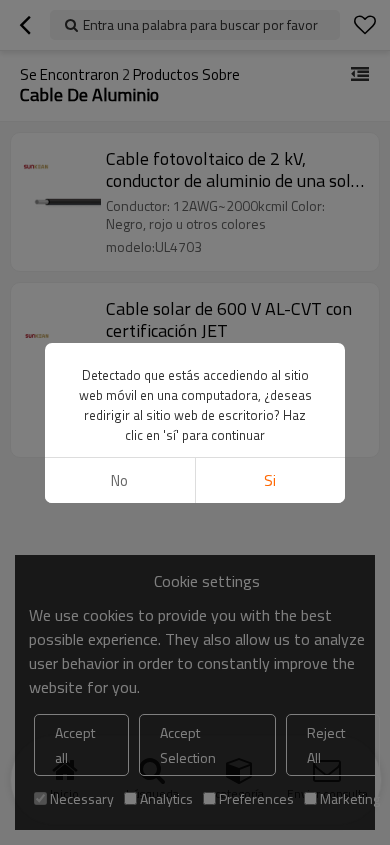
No (119, 480)
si (270, 480)
